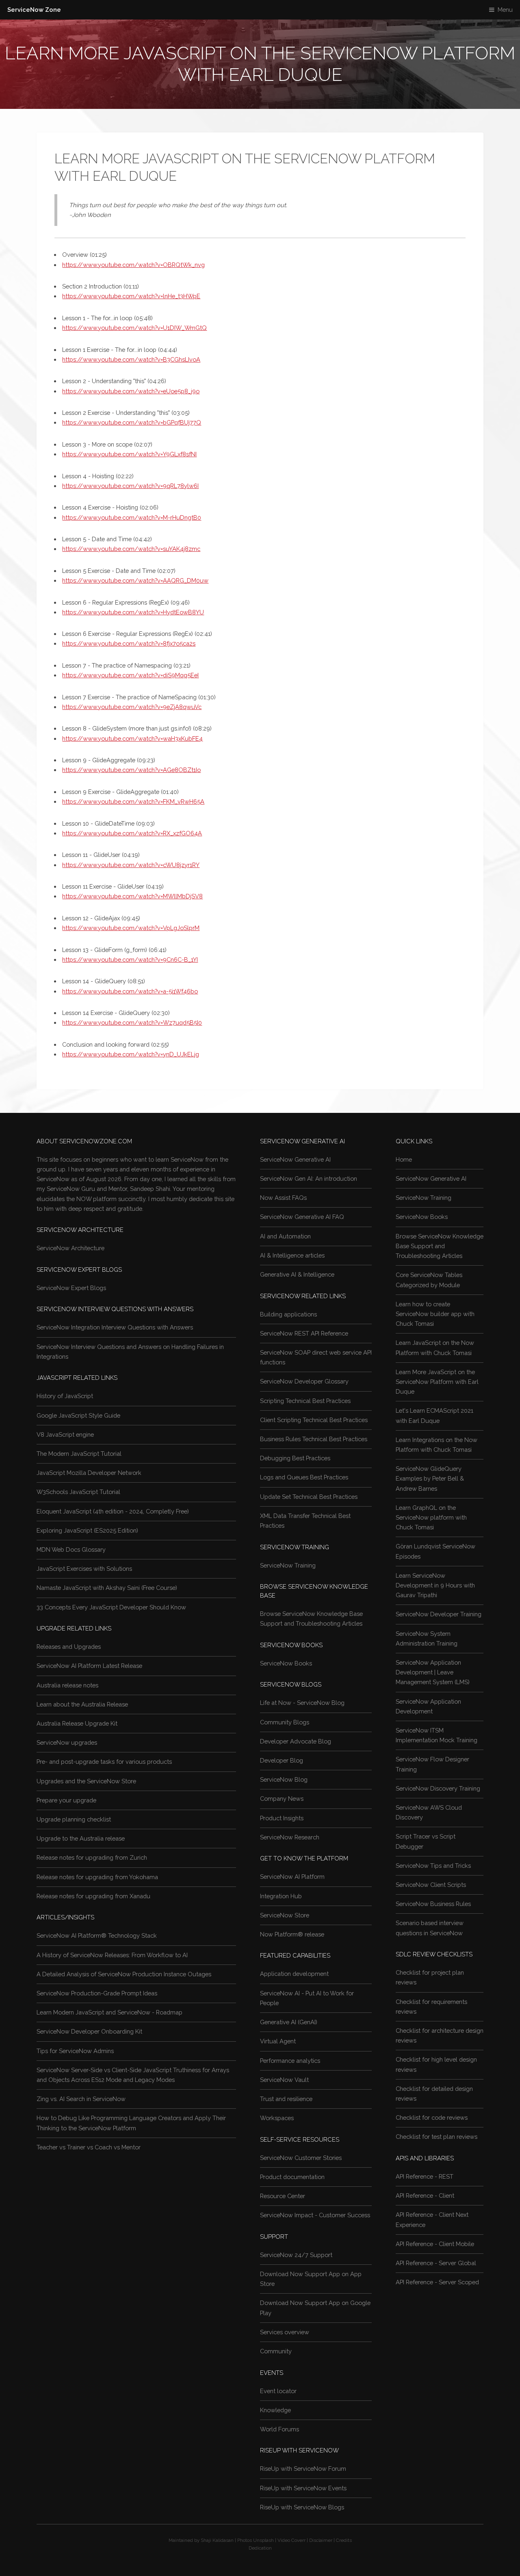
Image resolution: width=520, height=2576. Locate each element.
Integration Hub (281, 1896)
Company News (282, 1799)
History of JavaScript (65, 1396)
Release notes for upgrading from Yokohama (97, 1877)
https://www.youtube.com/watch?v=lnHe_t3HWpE (131, 296)
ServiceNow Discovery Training (438, 1788)
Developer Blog (282, 1760)
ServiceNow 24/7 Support (296, 2255)
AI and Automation (285, 1236)
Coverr (298, 2540)
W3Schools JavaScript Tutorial (78, 1492)
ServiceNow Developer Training (439, 1614)
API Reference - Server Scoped (437, 2282)
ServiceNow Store (285, 1915)
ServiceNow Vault (284, 2080)
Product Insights (282, 1818)
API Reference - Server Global (436, 2263)
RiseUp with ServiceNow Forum (303, 2469)
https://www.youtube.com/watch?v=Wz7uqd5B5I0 (132, 1022)
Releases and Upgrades (69, 1647)
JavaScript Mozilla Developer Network (89, 1473)
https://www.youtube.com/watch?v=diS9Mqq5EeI (130, 675)
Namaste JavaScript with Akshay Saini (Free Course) (107, 1588)
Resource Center (283, 2196)
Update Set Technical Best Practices (309, 1497)
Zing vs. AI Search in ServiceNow (81, 2099)
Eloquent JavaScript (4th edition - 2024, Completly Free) (113, 1511)
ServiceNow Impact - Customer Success (315, 2215)
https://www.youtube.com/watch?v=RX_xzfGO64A (132, 833)
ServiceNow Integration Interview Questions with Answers (115, 1327)
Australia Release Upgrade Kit (77, 1723)
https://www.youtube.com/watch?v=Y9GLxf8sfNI (129, 454)
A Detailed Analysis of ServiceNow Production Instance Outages (124, 1974)
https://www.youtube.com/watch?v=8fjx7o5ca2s (129, 643)
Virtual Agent (278, 2041)
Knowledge (275, 2410)
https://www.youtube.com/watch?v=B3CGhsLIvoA (131, 359)
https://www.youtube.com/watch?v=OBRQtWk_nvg (133, 265)
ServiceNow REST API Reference (304, 1333)
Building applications (288, 1314)
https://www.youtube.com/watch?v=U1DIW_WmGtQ (134, 328)
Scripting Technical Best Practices (305, 1401)
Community (276, 2351)
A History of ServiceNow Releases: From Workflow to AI (112, 1955)
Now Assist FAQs (283, 1198)
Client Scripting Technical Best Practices (314, 1420)
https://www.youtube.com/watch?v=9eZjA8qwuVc (132, 707)
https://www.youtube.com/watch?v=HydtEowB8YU (133, 612)
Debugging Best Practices (295, 1458)
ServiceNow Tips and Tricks (433, 1866)
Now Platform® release (292, 1934)
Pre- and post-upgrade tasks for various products (104, 1762)
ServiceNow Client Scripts (431, 1885)
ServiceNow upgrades (67, 1742)
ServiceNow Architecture (70, 1248)
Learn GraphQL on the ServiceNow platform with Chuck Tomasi (431, 1517)
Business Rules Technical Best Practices (314, 1439)
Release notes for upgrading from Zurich (92, 1857)
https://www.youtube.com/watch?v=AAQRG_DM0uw (135, 580)
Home (404, 1159)
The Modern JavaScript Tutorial (79, 1454)
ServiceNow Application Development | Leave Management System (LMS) (433, 1672)
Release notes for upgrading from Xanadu (93, 1896)
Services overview (285, 2332)
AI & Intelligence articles (292, 1255)
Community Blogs (285, 1722)
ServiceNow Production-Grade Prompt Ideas (97, 1993)
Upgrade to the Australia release (81, 1838)
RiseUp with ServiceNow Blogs (302, 2507)
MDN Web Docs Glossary (71, 1549)
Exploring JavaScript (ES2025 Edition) (87, 1530)
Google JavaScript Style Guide (78, 1415)
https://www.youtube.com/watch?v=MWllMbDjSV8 (132, 896)
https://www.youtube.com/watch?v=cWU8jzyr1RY (131, 865)
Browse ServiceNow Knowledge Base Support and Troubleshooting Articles (440, 1246)
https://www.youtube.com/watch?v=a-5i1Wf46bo (130, 991)
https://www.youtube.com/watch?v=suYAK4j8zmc (131, 549)
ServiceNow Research (290, 1837)
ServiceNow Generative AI (295, 1159)
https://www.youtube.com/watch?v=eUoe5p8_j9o (131, 391)
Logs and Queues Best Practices (304, 1477)
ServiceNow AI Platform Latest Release (89, 1666)
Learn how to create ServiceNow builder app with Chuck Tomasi (435, 1314)
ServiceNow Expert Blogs (71, 1288)
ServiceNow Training (288, 1565)
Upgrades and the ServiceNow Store (86, 1781)
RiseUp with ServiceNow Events (303, 2488)
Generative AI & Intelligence (297, 1274)
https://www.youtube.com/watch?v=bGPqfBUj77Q (132, 422)
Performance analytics (290, 2061)
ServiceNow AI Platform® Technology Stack (97, 1935)
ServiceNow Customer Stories (301, 2158)
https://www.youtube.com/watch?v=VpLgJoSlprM (131, 928)
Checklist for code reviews (432, 2117)
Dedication (260, 2548)
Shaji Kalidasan (217, 2540)
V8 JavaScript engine (65, 1434)
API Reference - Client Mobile (435, 2244)
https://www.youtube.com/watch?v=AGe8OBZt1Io (131, 770)
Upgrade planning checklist (74, 1819)
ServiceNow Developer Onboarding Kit (89, 2031)
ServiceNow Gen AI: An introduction (309, 1178)
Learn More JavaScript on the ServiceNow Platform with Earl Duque (437, 1382)
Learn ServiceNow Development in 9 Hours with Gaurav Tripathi (435, 1585)
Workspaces (277, 2118)
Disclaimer (321, 2540)
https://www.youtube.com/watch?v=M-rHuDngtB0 (132, 517)
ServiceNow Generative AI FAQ (302, 1217)
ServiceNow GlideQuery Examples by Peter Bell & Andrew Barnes (430, 1478)
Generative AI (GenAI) (289, 2022)
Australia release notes (67, 1685)
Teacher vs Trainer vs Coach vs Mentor (89, 2147)
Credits (344, 2540)
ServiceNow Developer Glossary (304, 1381)
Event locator (278, 2391)
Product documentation (292, 2177)
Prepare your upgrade (66, 1800)
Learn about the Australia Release (82, 1704)
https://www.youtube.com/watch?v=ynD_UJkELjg (131, 1054)
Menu (505, 10)
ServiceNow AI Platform (292, 1877)
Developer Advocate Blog (296, 1741)
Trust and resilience (286, 2099)
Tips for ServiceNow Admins (75, 2051)
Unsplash (263, 2540)
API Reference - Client (425, 2195)
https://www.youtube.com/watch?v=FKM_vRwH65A (133, 801)
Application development (294, 1974)
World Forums (279, 2429)
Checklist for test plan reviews (437, 2137)
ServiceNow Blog (284, 1779)
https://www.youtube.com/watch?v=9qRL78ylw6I (130, 486)
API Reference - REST (425, 2176)
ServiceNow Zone (34, 10)
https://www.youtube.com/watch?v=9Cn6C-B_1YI (130, 959)
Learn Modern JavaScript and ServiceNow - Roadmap (109, 2012)
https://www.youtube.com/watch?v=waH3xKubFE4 (132, 738)
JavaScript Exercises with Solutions (84, 1569)
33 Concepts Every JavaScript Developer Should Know (111, 1607)
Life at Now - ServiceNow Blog (302, 1703)
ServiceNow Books (286, 1663)
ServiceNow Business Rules (433, 1904)
